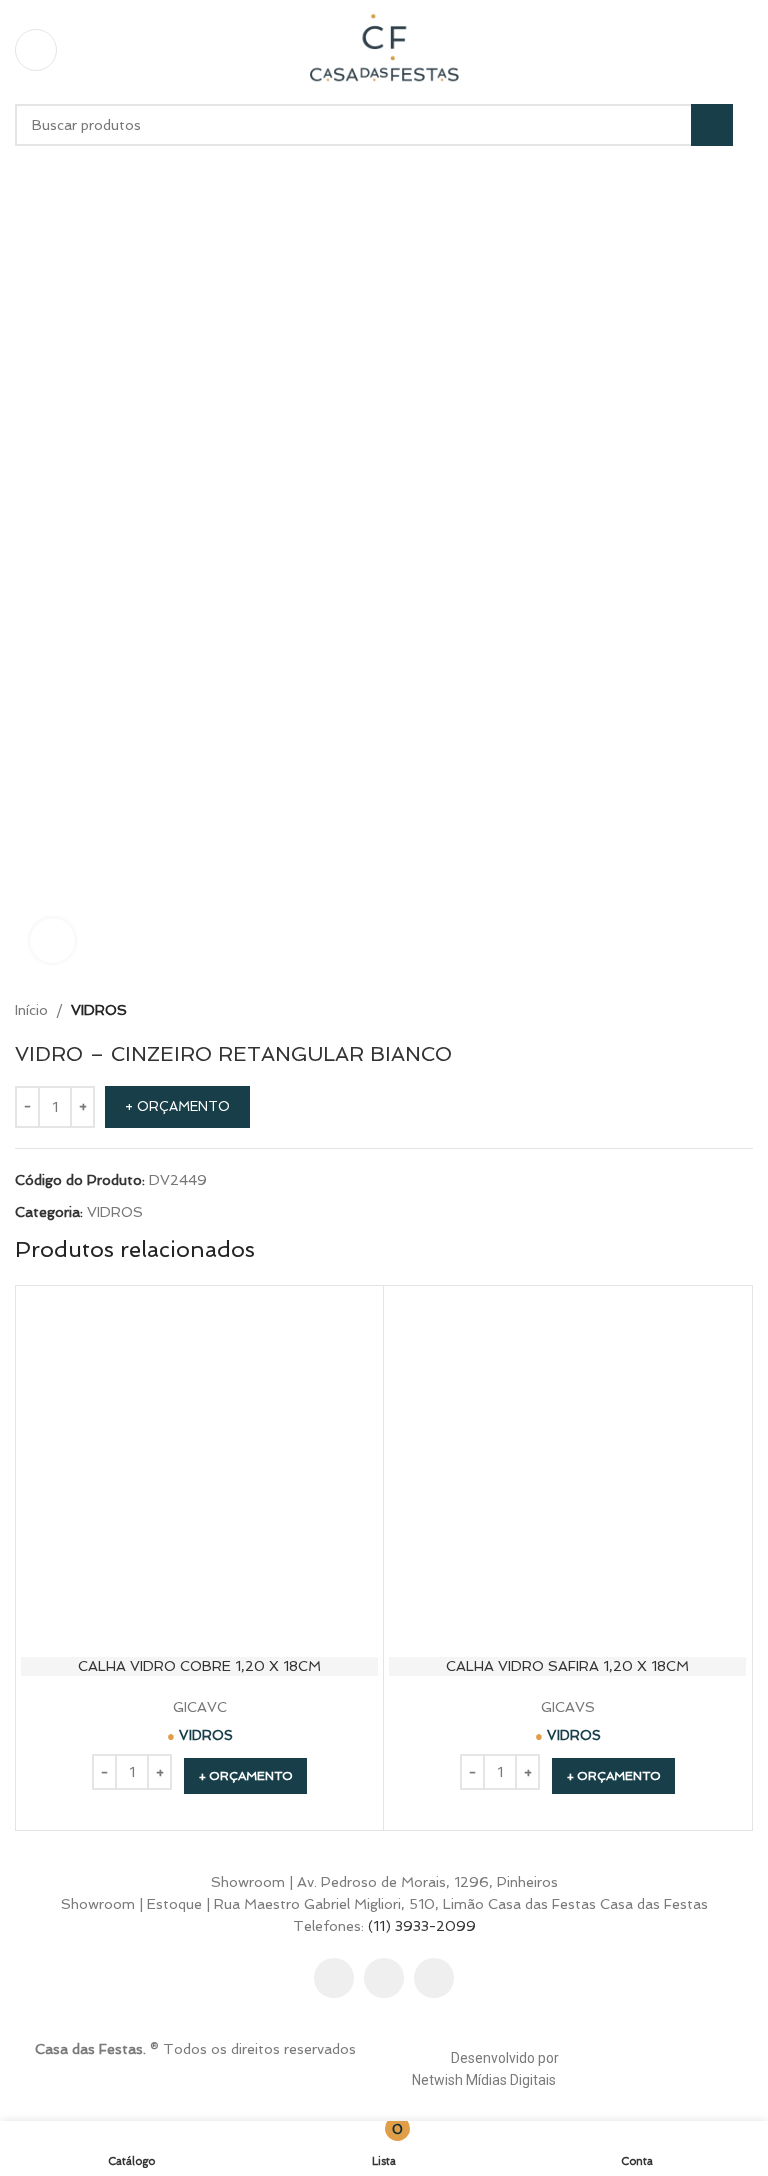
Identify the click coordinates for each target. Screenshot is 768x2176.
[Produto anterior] (693, 1010)
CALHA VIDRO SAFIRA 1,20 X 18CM (567, 1666)
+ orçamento (177, 1106)
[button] (245, 1776)
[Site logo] (384, 48)
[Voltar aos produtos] (717, 1010)
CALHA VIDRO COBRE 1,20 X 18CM (199, 1666)
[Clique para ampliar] (52, 940)
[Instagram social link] (384, 1978)
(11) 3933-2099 (422, 1926)
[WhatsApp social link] (434, 1978)
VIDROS (99, 1010)
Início (31, 1010)
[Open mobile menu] (36, 50)
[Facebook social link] (334, 1978)
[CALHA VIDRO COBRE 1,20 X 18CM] (199, 1469)
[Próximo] (741, 1010)
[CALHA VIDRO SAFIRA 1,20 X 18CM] (567, 1469)
